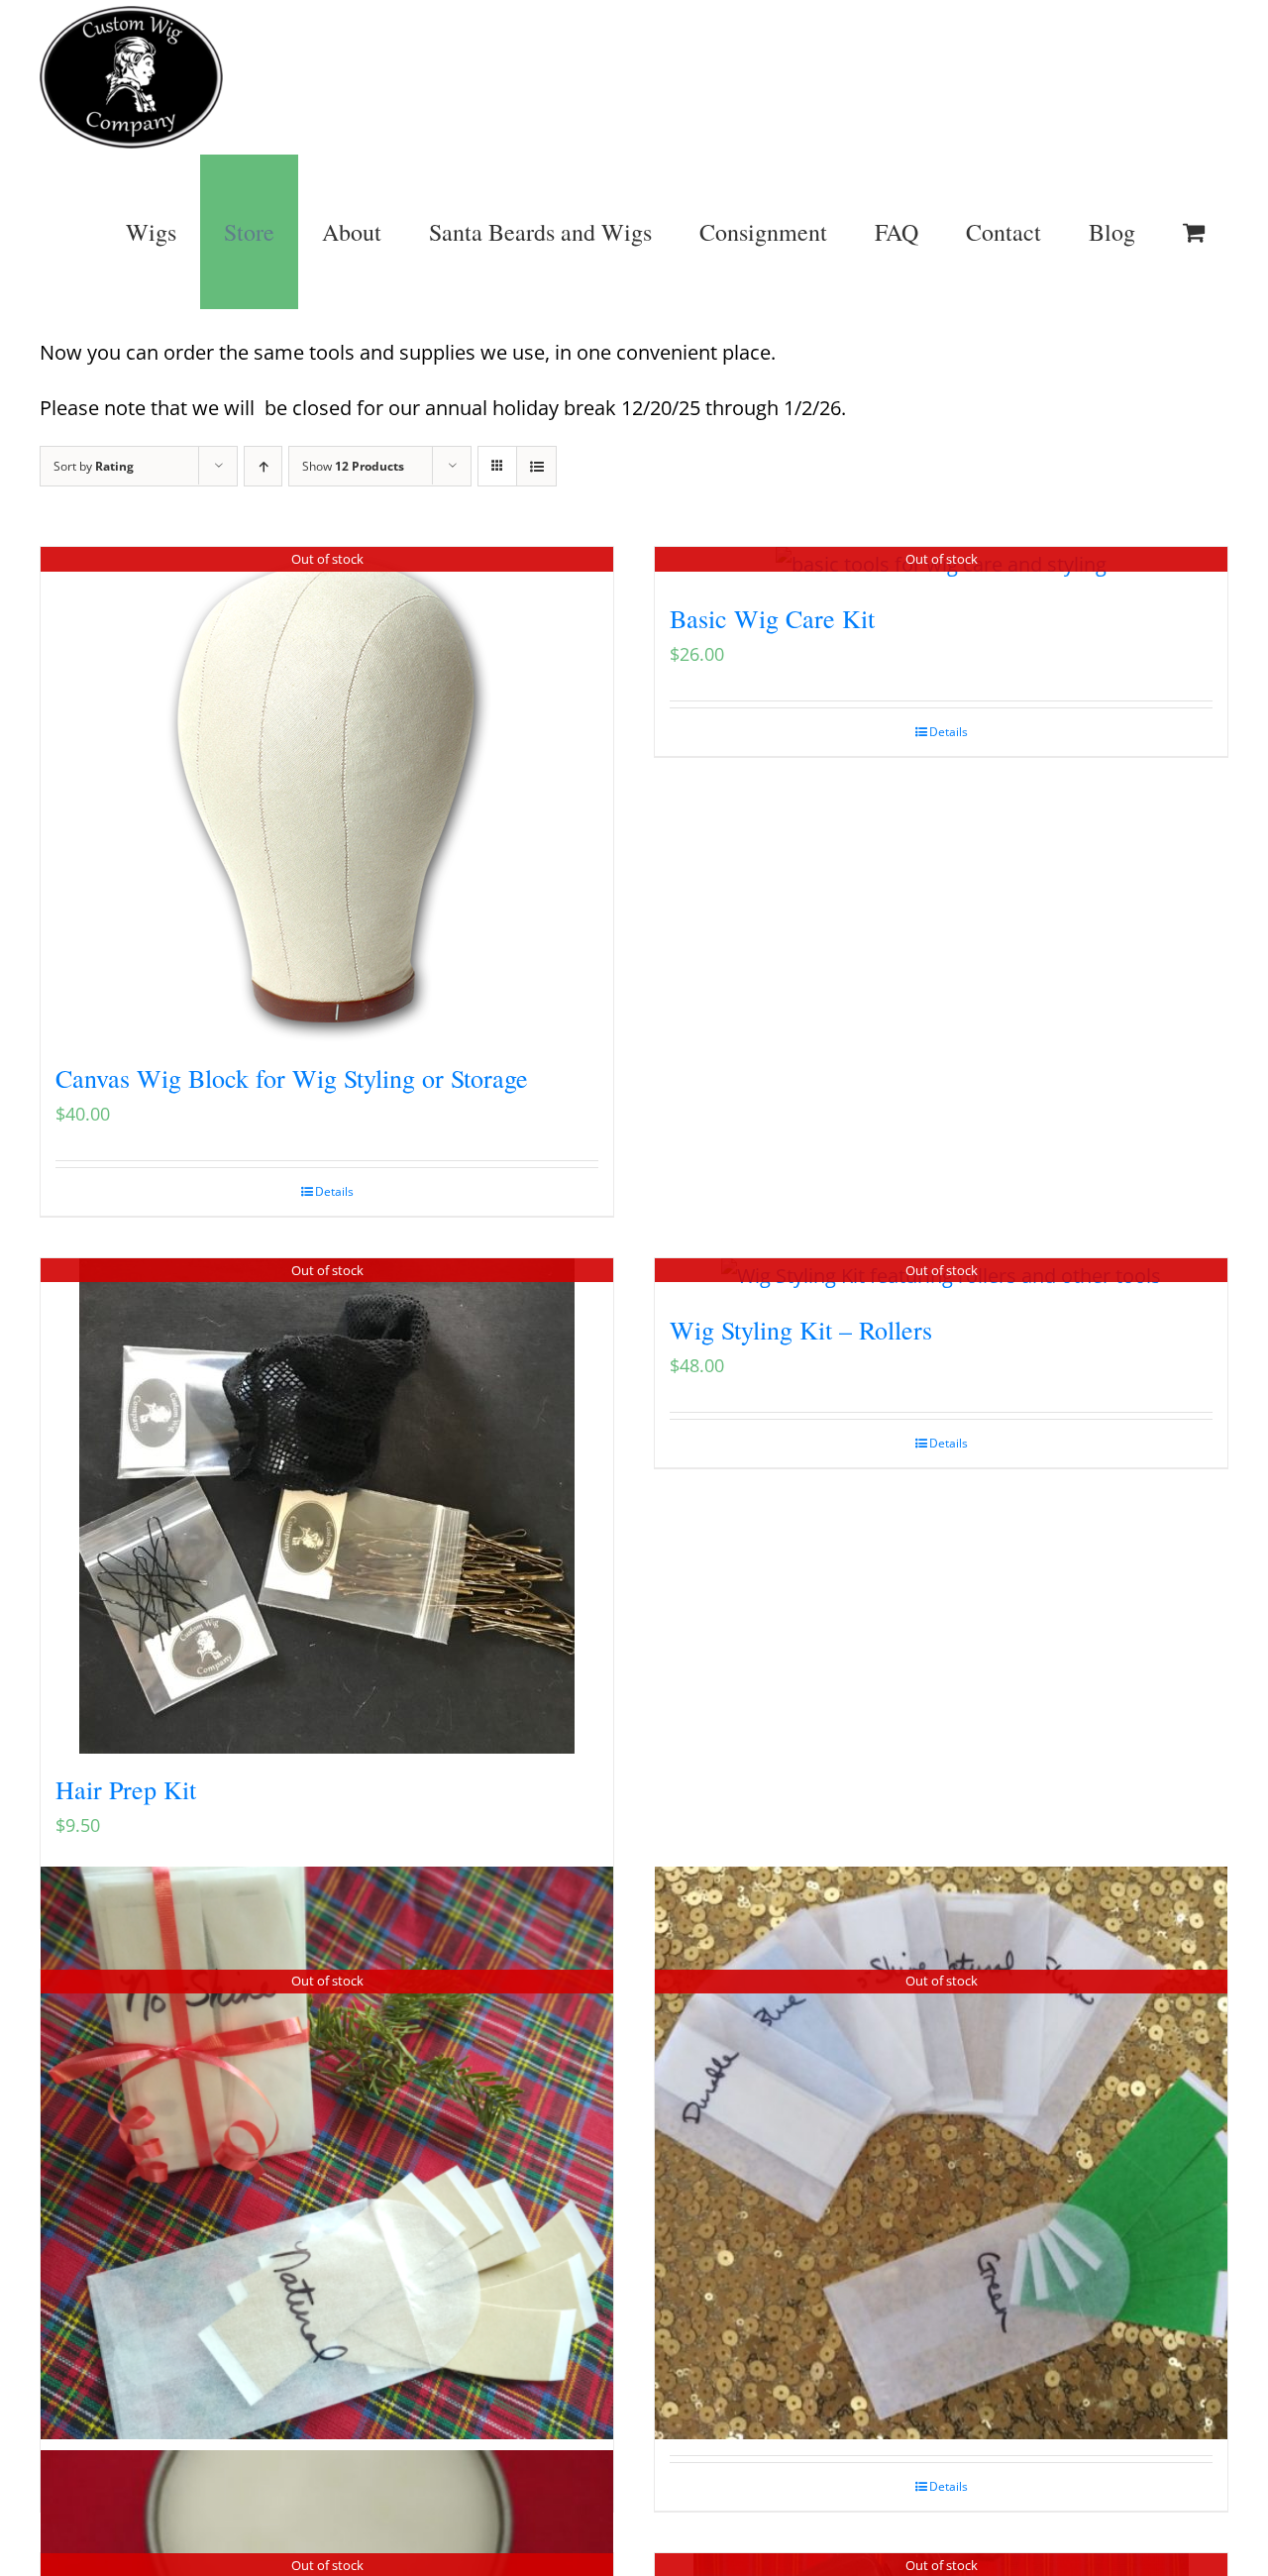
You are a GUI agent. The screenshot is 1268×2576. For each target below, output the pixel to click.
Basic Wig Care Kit (772, 618)
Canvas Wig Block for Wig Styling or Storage (292, 1078)
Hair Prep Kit (126, 1789)
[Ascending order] (263, 466)
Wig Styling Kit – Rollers (801, 1330)
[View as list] (536, 466)
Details (334, 1191)
